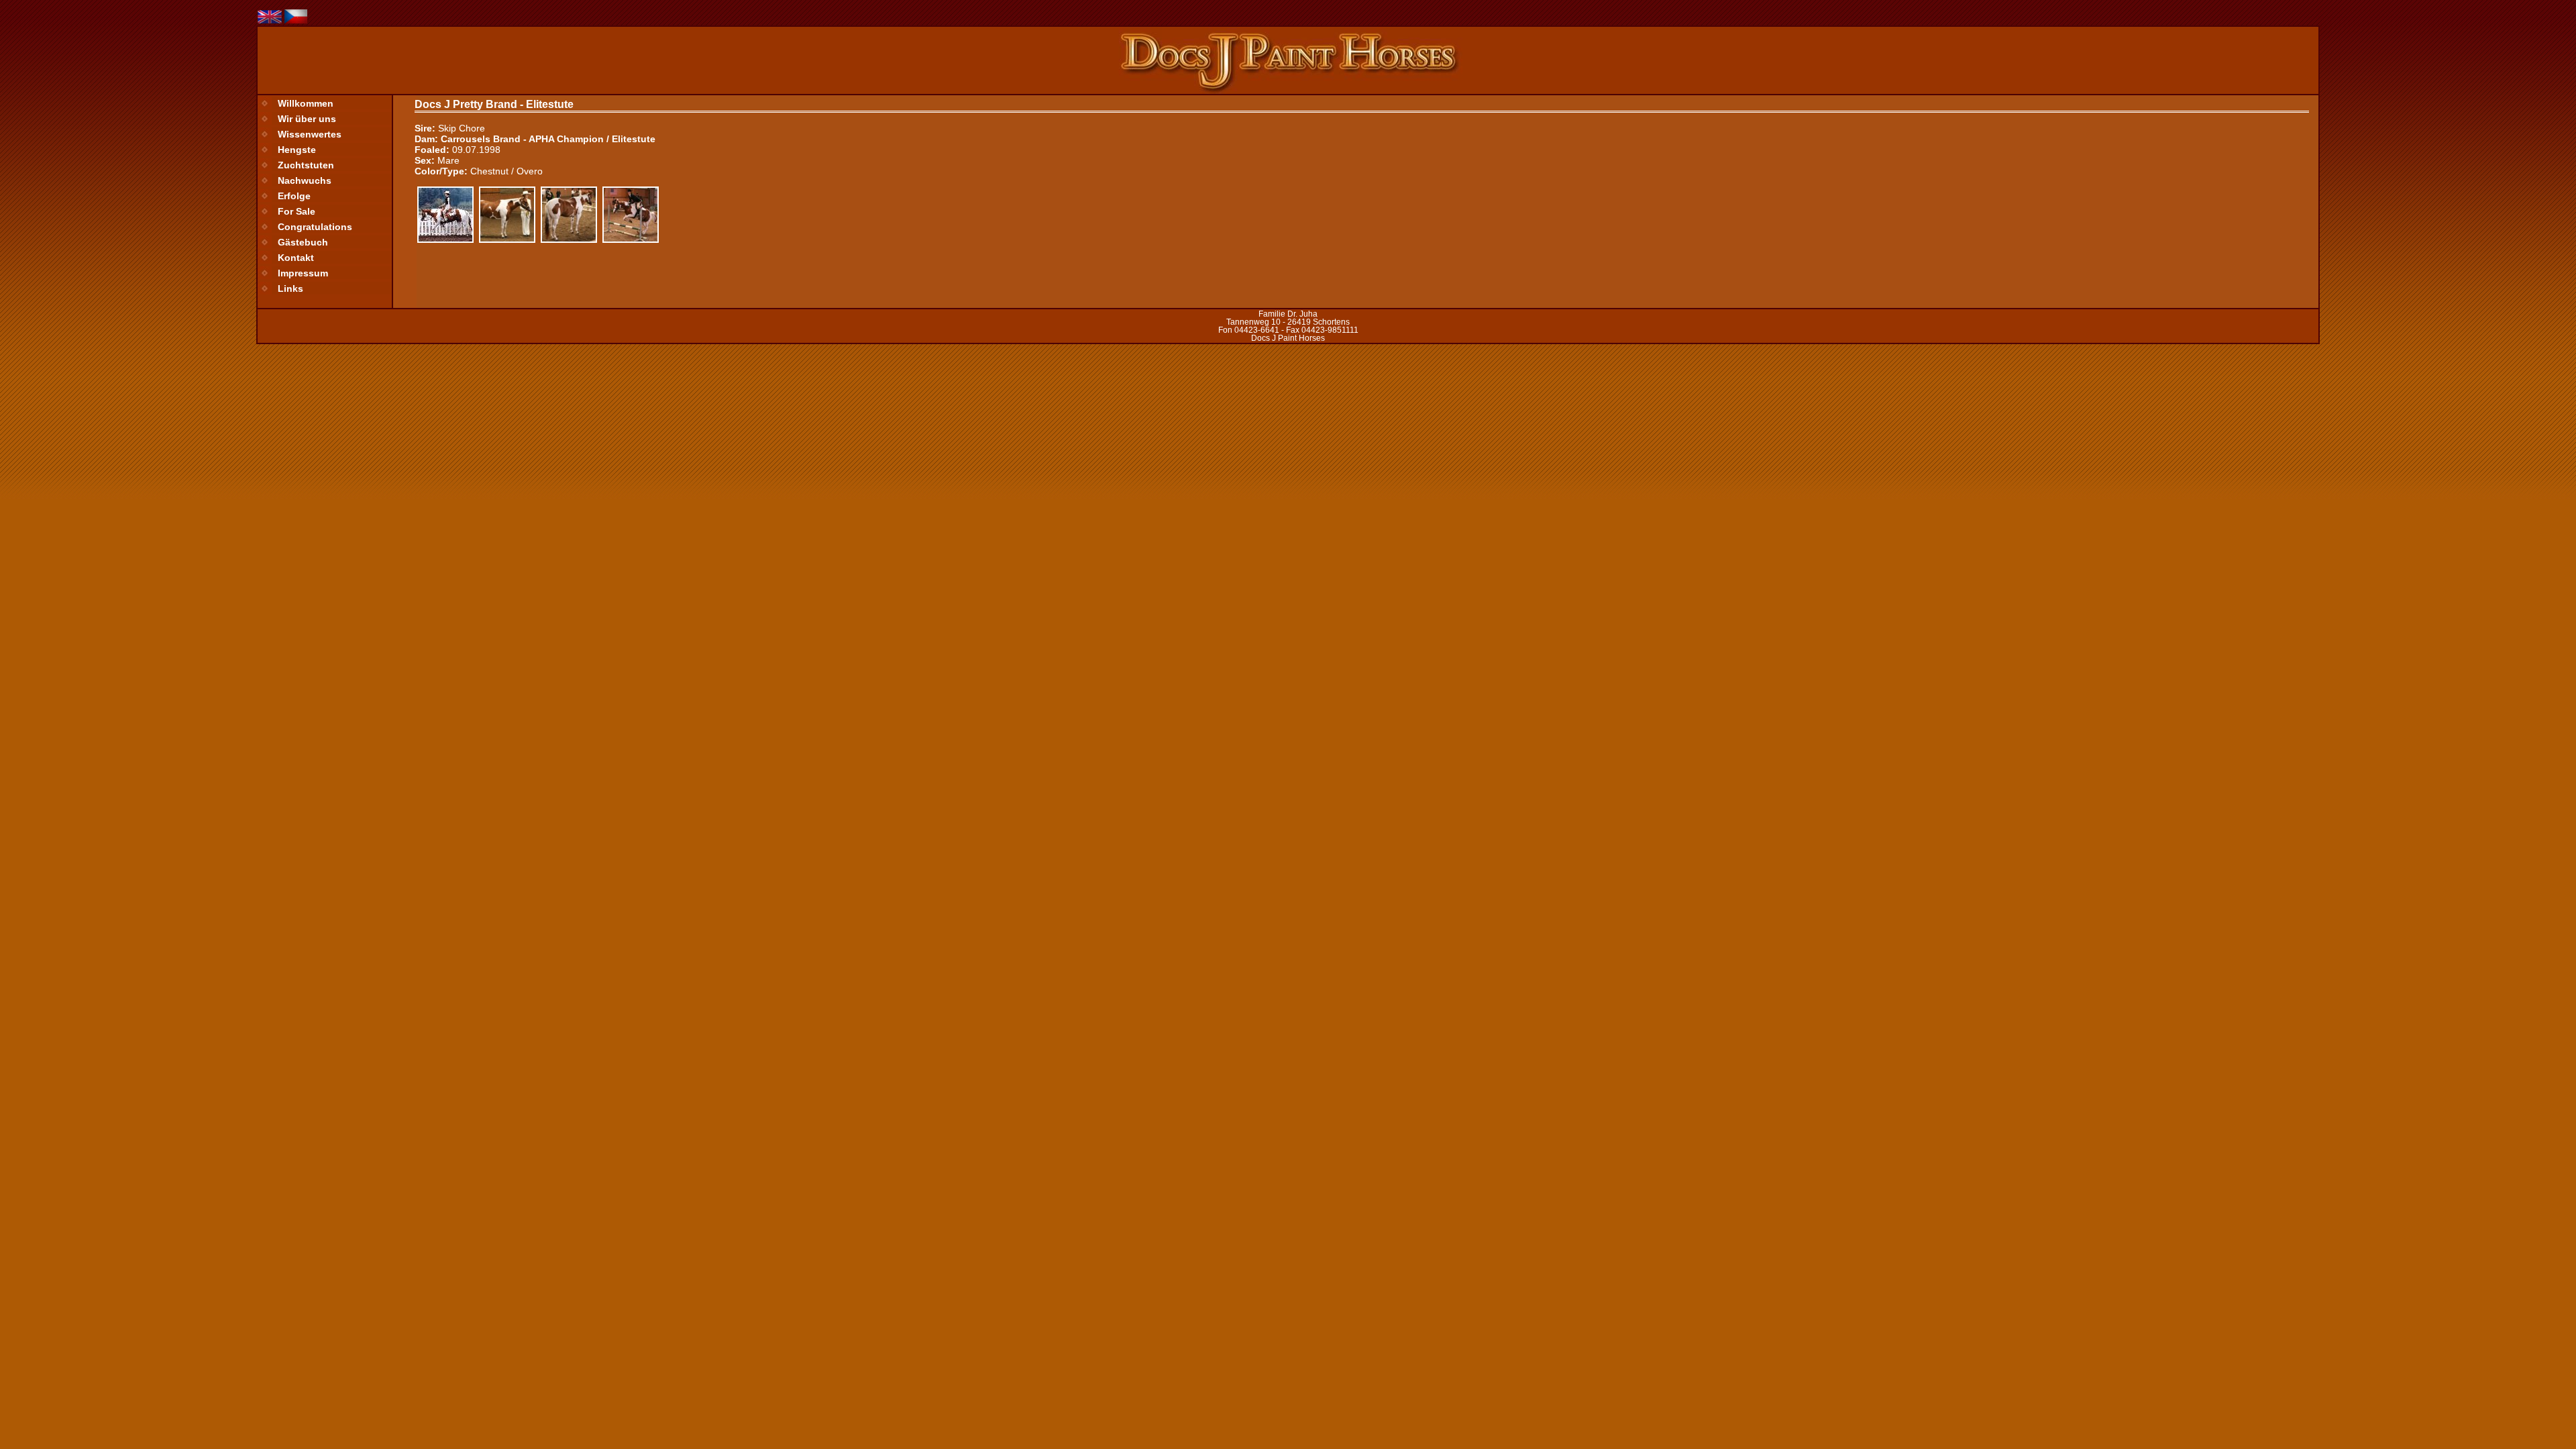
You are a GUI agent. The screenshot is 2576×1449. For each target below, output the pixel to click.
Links (290, 288)
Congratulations (315, 227)
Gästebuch (303, 242)
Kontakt (296, 258)
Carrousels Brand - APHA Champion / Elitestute (548, 139)
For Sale (297, 211)
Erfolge (294, 196)
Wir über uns (307, 119)
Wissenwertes (310, 134)
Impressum (303, 273)
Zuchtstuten (306, 165)
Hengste (297, 150)
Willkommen (306, 103)
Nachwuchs (305, 180)
